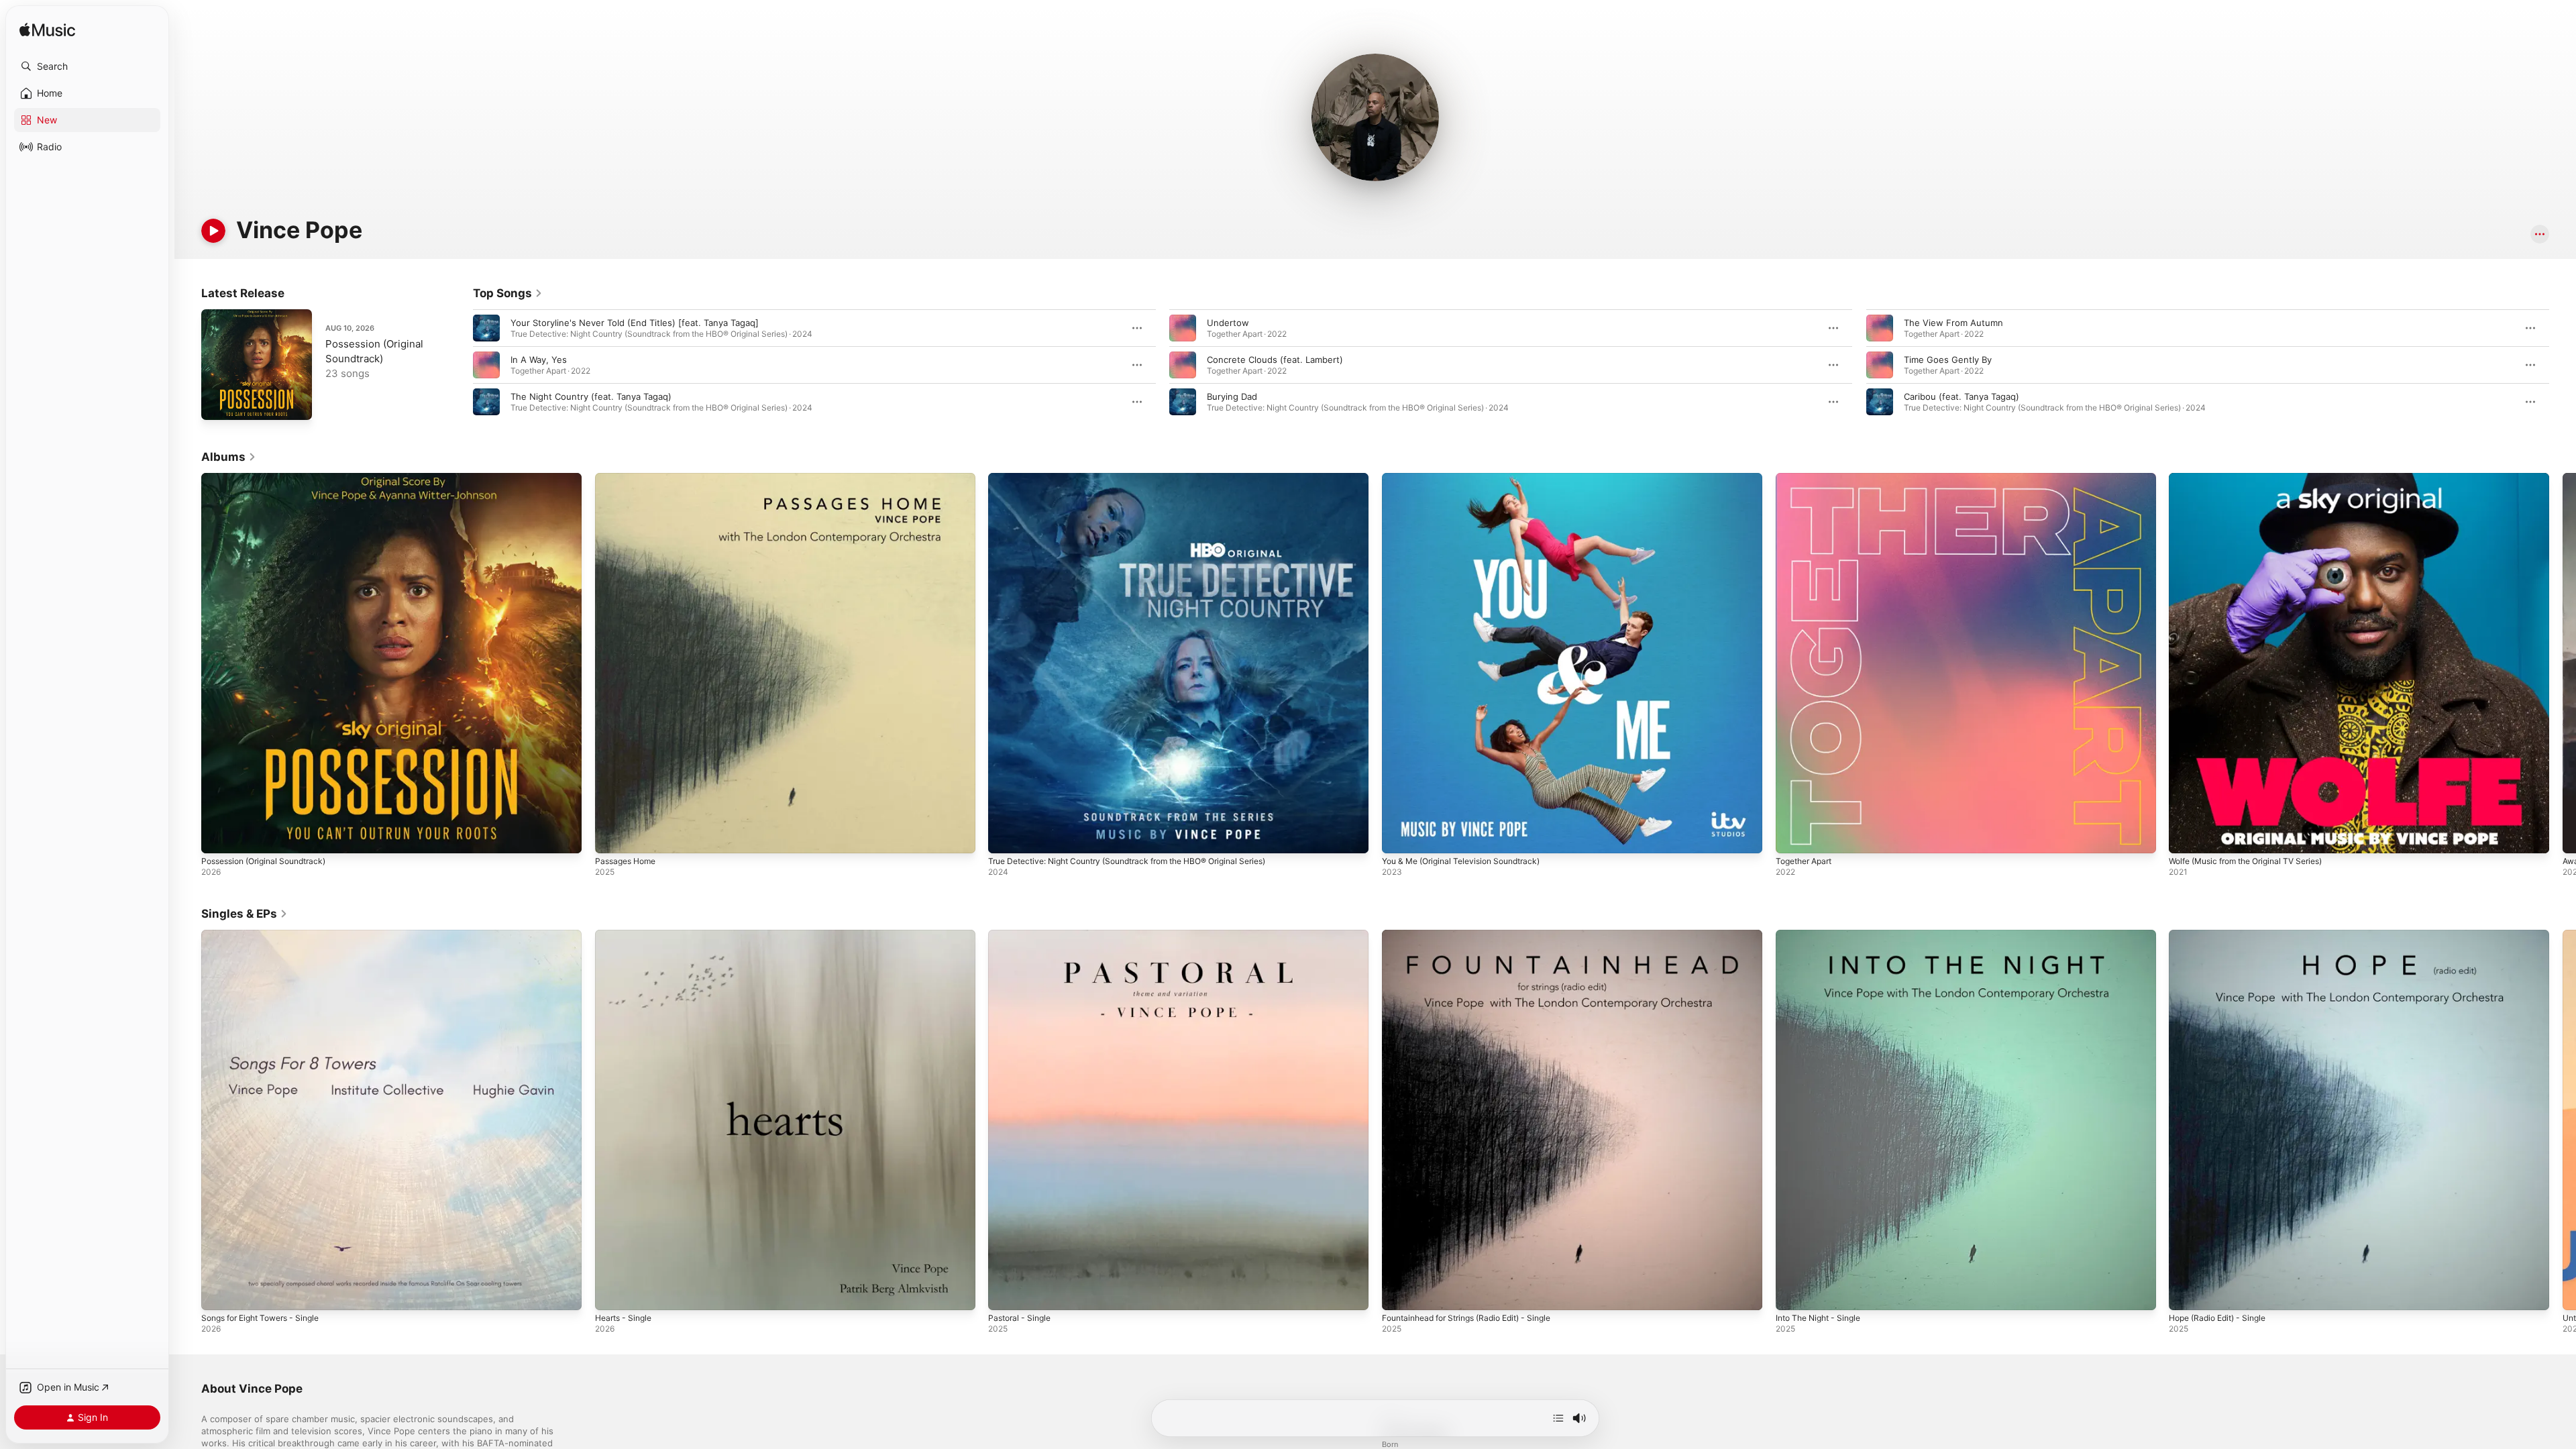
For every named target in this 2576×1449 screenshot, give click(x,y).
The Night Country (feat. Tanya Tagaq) (591, 396)
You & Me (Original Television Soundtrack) (1470, 478)
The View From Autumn (1953, 323)
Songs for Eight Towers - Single (268, 935)
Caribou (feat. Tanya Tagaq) (1962, 396)
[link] (508, 293)
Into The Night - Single (1823, 935)
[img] (47, 31)
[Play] (213, 231)
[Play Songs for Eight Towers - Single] (218, 1293)
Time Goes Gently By (1948, 360)
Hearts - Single (627, 935)
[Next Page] (2563, 365)
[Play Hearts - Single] (612, 1293)
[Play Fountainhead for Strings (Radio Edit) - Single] (1399, 1293)
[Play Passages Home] (612, 837)
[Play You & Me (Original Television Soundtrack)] (1399, 837)
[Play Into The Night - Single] (1792, 1293)
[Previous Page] (460, 365)
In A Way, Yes (539, 360)
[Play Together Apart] (1792, 837)
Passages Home (629, 478)
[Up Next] (1558, 1418)
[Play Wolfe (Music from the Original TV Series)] (2186, 837)
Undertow (1228, 323)
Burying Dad (1232, 396)
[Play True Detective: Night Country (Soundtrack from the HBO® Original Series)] (1005, 837)
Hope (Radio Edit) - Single (2223, 935)
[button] (87, 66)
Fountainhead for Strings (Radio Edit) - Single (1477, 935)
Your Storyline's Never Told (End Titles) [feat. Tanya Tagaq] (635, 323)
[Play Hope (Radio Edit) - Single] (2186, 1293)
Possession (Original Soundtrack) (271, 478)
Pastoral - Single (1022, 935)
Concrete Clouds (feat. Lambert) (1275, 360)
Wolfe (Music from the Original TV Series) (2256, 478)
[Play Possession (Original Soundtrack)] (218, 403)
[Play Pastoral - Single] (1005, 1293)
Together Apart (1808, 478)
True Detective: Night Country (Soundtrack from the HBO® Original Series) (1144, 478)
